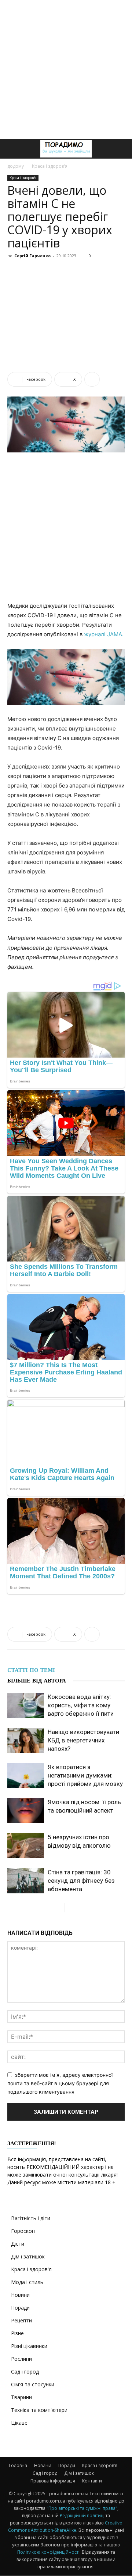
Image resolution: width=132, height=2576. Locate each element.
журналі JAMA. (104, 634)
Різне (17, 2333)
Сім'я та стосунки (33, 2384)
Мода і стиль (27, 2282)
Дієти (18, 2244)
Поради (20, 2308)
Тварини (21, 2397)
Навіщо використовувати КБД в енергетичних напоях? (83, 1740)
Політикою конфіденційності (48, 2552)
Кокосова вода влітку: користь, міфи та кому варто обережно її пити (81, 1705)
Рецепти (21, 2320)
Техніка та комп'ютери (39, 2410)
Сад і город (25, 2372)
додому (16, 166)
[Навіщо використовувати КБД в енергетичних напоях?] (26, 1740)
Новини (20, 2295)
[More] (92, 379)
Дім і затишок (28, 2256)
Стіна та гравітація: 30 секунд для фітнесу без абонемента (81, 1881)
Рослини (21, 2359)
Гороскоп (23, 2231)
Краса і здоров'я (50, 166)
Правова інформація (53, 2481)
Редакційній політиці (82, 2516)
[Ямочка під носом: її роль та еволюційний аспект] (26, 1811)
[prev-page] (59, 1908)
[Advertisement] (66, 69)
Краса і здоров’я (100, 2465)
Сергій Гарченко (32, 256)
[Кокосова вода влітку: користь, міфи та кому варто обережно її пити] (26, 1705)
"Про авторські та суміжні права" (82, 2508)
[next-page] (71, 1908)
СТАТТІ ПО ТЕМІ (31, 1670)
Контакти (92, 2481)
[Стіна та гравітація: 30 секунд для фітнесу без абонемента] (26, 1881)
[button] (12, 149)
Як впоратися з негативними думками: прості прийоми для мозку (85, 1775)
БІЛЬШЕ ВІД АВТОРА (37, 1681)
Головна (18, 2465)
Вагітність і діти (31, 2218)
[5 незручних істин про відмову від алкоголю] (26, 1846)
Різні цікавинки (29, 2346)
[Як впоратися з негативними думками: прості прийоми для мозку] (26, 1775)
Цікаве (19, 2423)
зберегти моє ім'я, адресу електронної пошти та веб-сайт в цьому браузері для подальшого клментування (60, 2083)
